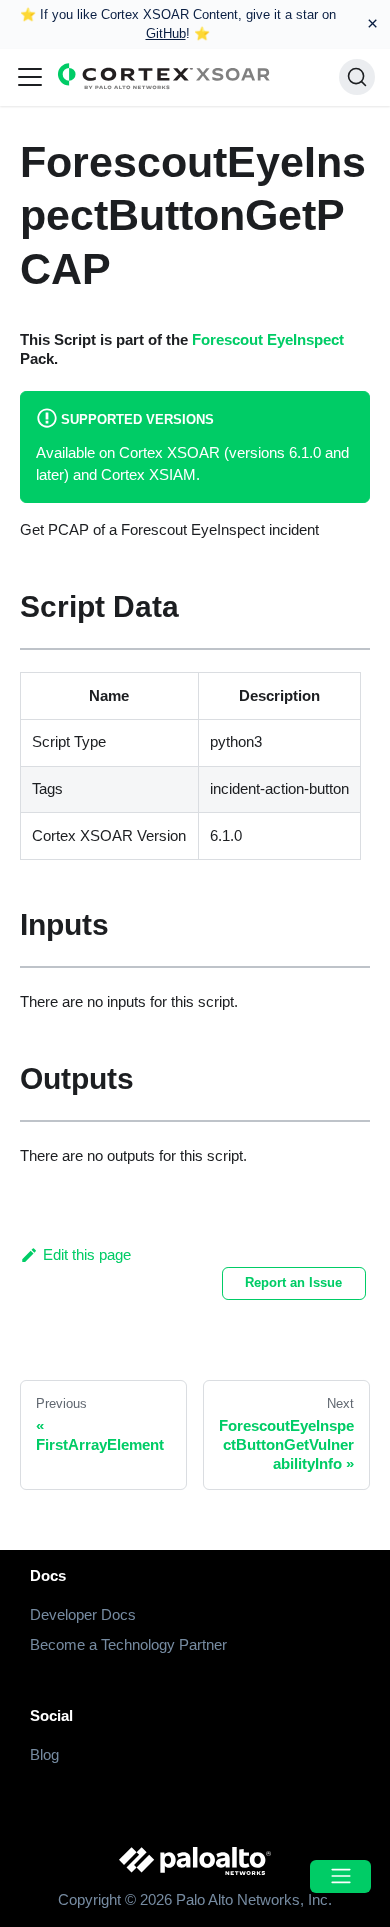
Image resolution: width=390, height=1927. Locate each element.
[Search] (357, 77)
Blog (44, 1754)
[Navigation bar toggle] (30, 77)
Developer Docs (83, 1614)
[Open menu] (340, 1876)
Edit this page (87, 1254)
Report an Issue (293, 1282)
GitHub (166, 33)
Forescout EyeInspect (268, 339)
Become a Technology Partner (128, 1644)
